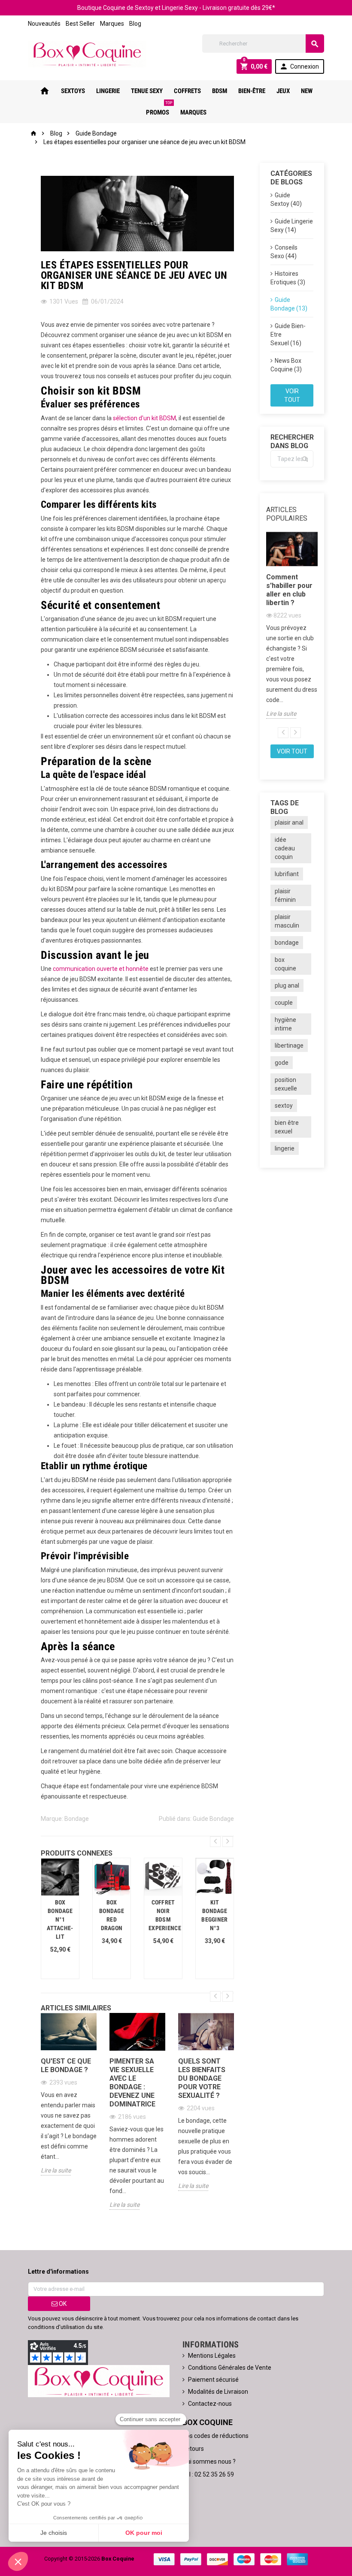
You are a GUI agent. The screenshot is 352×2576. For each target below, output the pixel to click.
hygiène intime (285, 1024)
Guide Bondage (213, 1819)
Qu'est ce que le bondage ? (66, 2065)
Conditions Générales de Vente (230, 2368)
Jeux (283, 91)
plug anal (287, 985)
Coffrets (187, 91)
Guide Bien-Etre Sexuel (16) (288, 334)
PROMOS (159, 109)
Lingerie (108, 91)
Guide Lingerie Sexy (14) (292, 226)
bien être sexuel (287, 1127)
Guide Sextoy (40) (286, 199)
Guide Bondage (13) (289, 304)
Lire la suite (56, 2170)
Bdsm (220, 91)
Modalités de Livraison (218, 2392)
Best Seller (80, 24)
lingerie (285, 1148)
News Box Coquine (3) (286, 365)
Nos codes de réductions (215, 2436)
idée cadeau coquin (285, 848)
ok (62, 2304)
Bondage (77, 1819)
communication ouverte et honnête (101, 969)
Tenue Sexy (147, 91)
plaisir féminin (285, 895)
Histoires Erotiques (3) (288, 278)
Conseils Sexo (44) (284, 252)
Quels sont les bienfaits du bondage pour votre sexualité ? (202, 2078)
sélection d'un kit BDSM (144, 418)
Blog (135, 24)
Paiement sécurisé (213, 2380)
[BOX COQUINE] (87, 54)
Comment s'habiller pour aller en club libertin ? (289, 590)
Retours (193, 2449)
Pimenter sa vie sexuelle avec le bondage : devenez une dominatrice (132, 2083)
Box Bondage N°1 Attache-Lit (60, 1919)
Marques (112, 24)
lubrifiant (287, 874)
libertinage (289, 1045)
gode (282, 1063)
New (307, 91)
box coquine (285, 964)
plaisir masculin (287, 921)
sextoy (284, 1106)
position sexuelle (286, 1084)
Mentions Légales (212, 2356)
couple (284, 1003)
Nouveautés (44, 24)
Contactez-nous (210, 2404)
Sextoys (73, 91)
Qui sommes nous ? (209, 2462)
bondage (287, 943)
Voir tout (292, 395)
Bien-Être (252, 91)
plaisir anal (289, 823)
